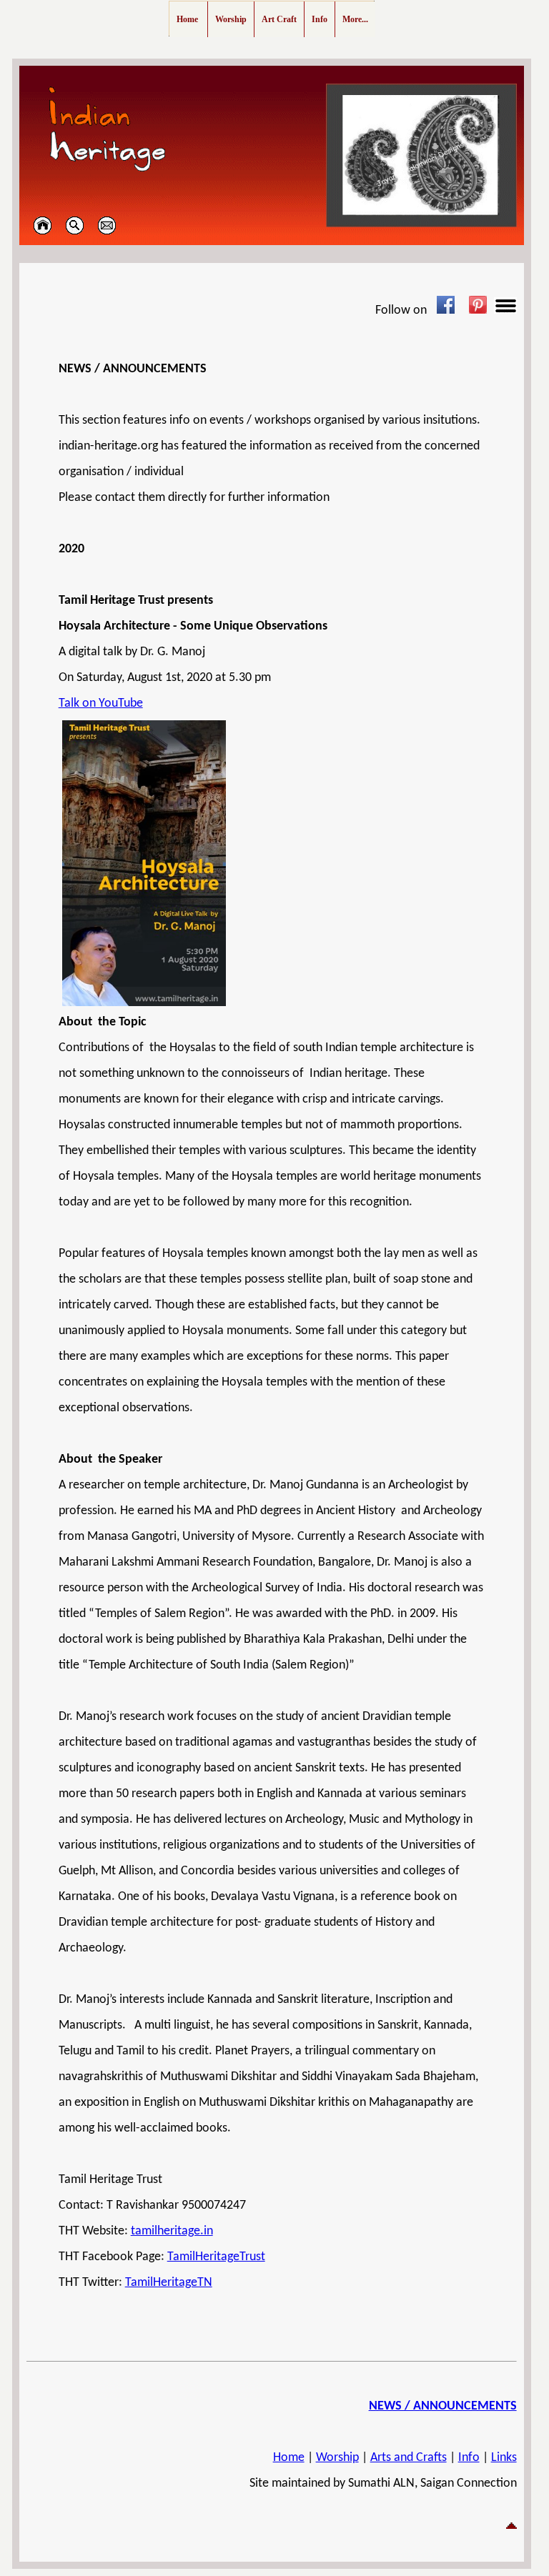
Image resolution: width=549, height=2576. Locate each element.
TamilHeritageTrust (216, 2257)
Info (469, 2458)
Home (289, 2458)
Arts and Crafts (409, 2458)
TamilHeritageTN (169, 2283)
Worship (337, 2458)
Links (504, 2458)
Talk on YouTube (101, 703)
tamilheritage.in (172, 2231)
